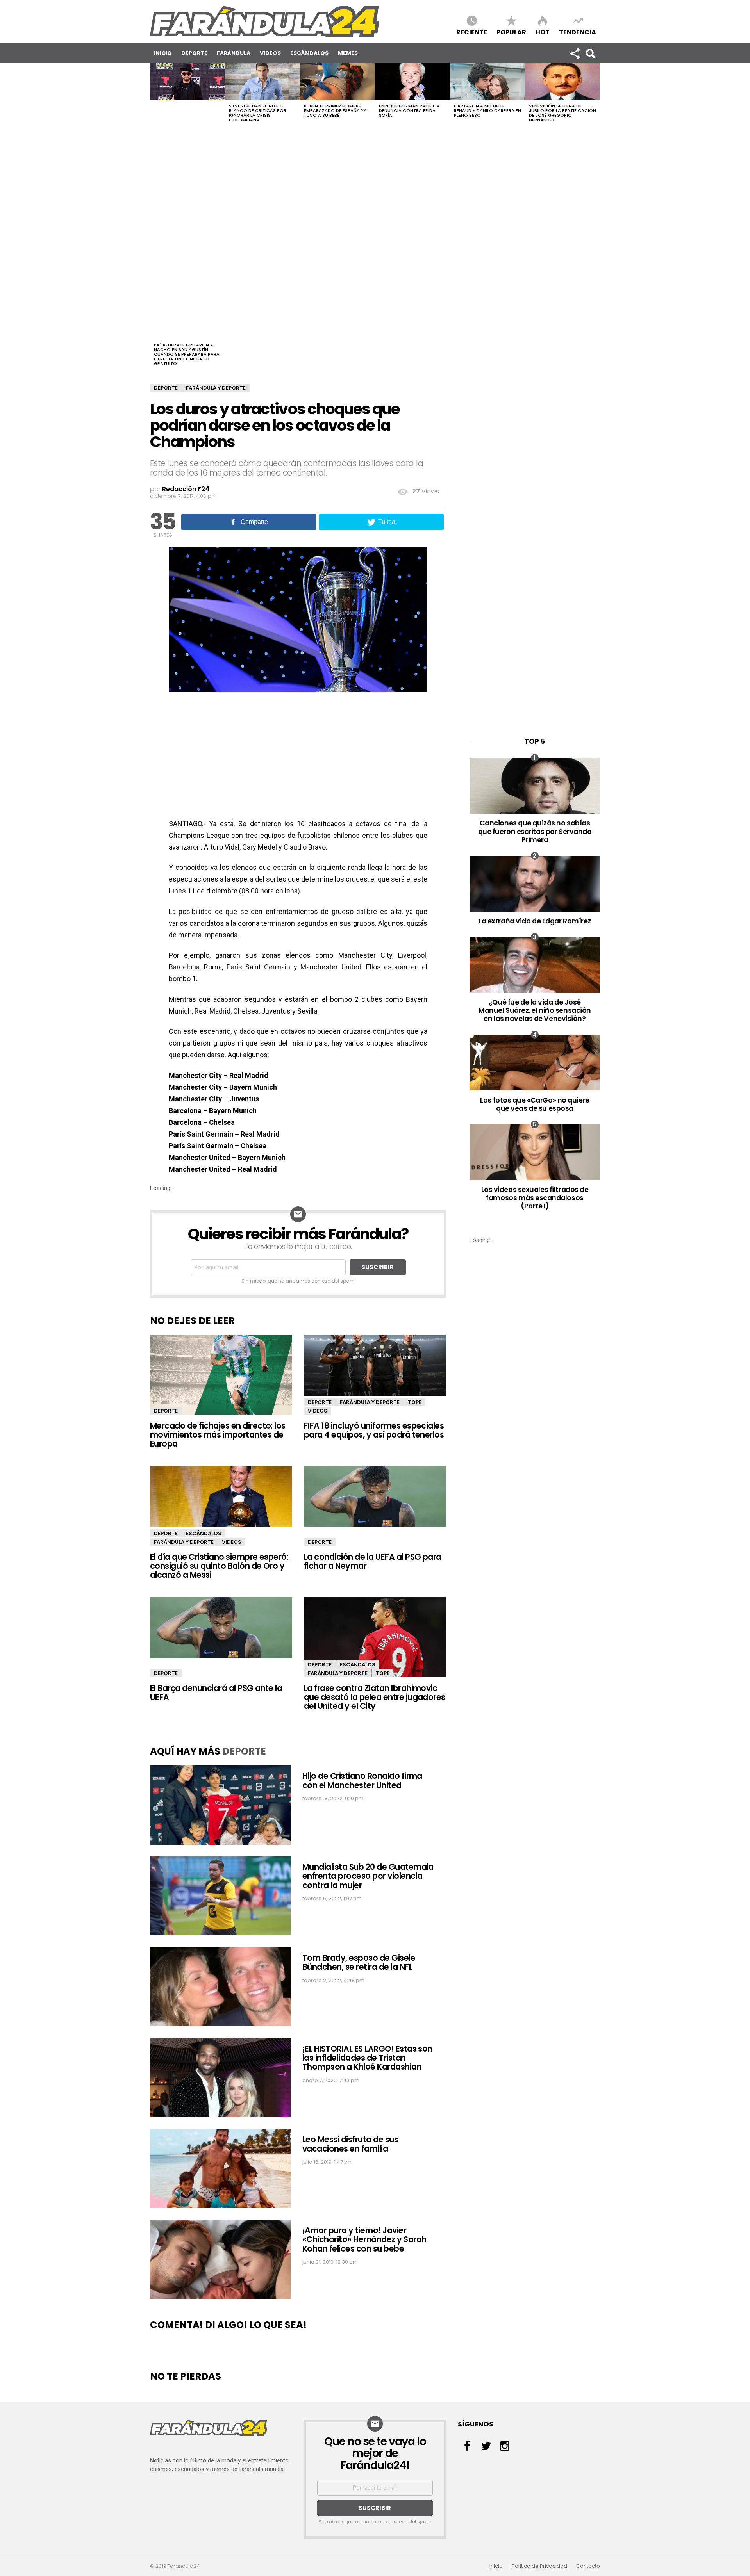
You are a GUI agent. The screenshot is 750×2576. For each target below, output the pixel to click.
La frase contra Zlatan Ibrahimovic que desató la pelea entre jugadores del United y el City (375, 1697)
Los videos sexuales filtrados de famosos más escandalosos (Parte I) (535, 1198)
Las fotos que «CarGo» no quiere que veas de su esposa (535, 1104)
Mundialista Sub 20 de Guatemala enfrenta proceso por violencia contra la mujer (368, 1876)
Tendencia (578, 32)
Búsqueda (590, 53)
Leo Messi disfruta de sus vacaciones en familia (350, 2144)
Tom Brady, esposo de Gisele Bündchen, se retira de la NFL (359, 1962)
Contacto (588, 2566)
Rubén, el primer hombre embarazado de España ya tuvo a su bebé (335, 110)
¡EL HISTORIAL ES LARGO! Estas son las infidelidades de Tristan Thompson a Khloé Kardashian (367, 2058)
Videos (270, 53)
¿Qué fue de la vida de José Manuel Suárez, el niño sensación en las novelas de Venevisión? (535, 1010)
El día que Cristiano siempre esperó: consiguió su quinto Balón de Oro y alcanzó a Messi (219, 1566)
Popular (511, 32)
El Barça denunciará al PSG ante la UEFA (216, 1692)
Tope (415, 1402)
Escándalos (309, 53)
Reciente (472, 32)
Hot (543, 32)
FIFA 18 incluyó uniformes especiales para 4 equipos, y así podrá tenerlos (374, 1430)
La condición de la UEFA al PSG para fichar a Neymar (373, 1561)
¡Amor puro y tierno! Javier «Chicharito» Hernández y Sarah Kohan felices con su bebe (364, 2239)
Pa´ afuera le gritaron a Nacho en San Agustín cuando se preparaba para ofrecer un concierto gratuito (187, 354)
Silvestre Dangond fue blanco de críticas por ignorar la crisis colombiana (258, 113)
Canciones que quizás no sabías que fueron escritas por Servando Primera (535, 831)
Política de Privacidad (539, 2566)
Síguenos (575, 53)
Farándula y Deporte (216, 388)
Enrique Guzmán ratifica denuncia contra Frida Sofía (409, 110)
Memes (348, 53)
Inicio (163, 53)
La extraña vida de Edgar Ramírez (535, 921)
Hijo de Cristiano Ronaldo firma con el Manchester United (362, 1780)
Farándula (234, 53)
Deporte (194, 53)
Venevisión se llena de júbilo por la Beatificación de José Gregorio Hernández (562, 113)
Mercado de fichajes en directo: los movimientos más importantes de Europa (218, 1435)
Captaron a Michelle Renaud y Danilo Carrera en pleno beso (487, 110)
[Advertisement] (187, 221)
